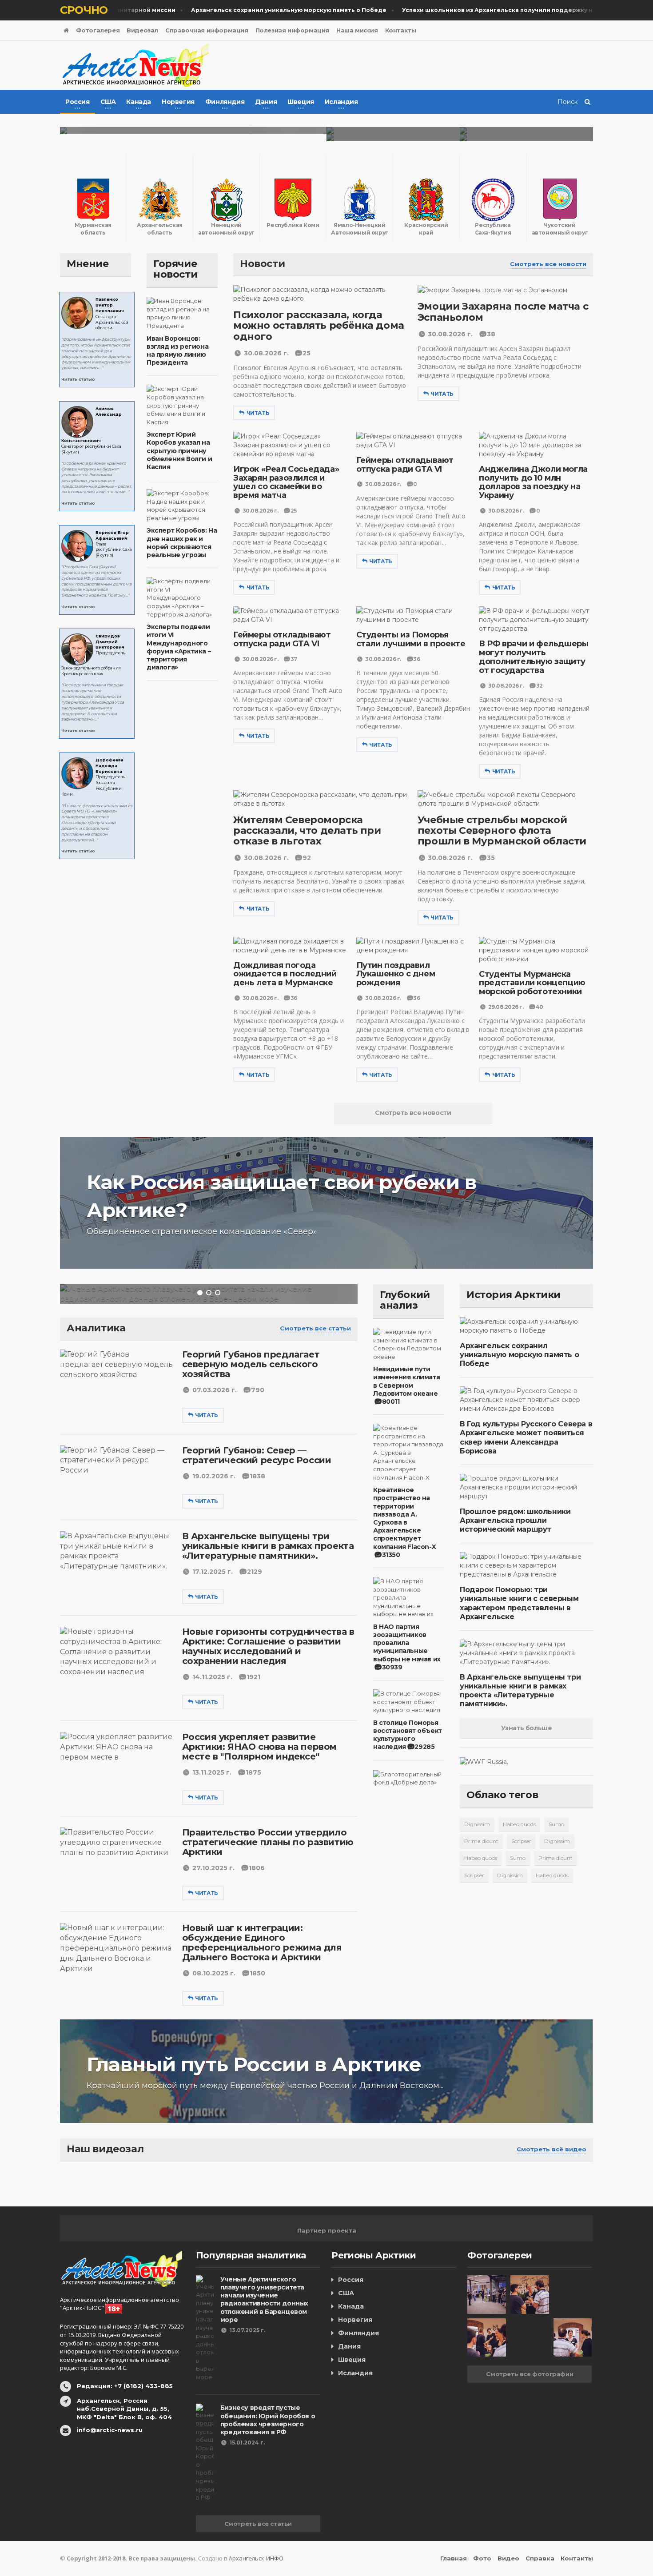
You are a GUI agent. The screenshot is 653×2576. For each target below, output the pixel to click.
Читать (258, 413)
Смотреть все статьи (315, 1328)
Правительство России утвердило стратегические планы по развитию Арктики (268, 1842)
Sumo (556, 1824)
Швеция (352, 2360)
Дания (349, 2346)
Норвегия (355, 2320)
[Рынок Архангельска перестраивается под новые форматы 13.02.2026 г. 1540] (393, 131)
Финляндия (358, 2333)
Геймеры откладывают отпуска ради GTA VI (405, 465)
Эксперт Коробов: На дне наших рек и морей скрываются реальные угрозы (182, 543)
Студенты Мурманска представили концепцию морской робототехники (532, 983)
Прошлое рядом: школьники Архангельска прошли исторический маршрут (515, 1520)
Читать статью (78, 379)
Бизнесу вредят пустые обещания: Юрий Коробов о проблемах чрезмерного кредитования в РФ (268, 2420)
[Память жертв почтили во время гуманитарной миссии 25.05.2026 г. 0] (193, 131)
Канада (351, 2306)
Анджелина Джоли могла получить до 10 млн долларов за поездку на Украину (533, 482)
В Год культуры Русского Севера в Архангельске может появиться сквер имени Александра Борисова (526, 1437)
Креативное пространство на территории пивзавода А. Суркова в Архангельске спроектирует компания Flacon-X (404, 1518)
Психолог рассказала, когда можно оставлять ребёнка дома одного (319, 325)
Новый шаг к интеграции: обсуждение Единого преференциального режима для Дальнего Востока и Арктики (262, 1943)
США (346, 2293)
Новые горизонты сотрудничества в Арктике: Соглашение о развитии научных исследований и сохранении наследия (268, 1646)
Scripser (521, 1841)
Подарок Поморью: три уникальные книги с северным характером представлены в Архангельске (519, 1603)
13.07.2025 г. (247, 2330)
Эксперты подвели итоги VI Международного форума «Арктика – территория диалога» (179, 647)
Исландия (355, 2373)
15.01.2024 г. (247, 2443)
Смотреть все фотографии (530, 2374)
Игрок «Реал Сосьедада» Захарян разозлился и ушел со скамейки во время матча (286, 482)
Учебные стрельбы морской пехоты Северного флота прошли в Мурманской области (502, 830)
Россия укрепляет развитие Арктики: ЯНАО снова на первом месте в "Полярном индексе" (259, 1747)
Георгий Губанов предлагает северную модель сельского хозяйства (251, 1364)
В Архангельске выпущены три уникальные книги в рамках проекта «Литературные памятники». (268, 1546)
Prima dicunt (481, 1841)
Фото (482, 2558)
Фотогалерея (98, 30)
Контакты (401, 30)
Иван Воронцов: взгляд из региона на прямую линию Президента (177, 351)
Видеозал (142, 30)
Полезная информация (292, 30)
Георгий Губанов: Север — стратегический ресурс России (257, 1455)
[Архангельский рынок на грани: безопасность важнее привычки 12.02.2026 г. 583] (393, 138)
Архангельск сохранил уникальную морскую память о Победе (519, 1355)
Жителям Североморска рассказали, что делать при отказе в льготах (307, 830)
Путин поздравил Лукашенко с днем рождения (396, 974)
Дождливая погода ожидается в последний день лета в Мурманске (285, 974)
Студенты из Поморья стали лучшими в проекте (411, 639)
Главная (454, 2558)
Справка (540, 2558)
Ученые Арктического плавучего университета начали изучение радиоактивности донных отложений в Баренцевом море (264, 2299)
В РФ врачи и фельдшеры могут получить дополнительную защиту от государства (534, 657)
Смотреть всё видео (551, 2149)
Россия (351, 2280)
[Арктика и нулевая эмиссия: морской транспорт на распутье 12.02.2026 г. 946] (526, 131)
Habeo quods (519, 1824)
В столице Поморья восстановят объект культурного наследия (408, 1735)
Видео (508, 2558)
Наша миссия (357, 30)
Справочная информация (207, 30)
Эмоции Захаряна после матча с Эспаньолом (503, 312)
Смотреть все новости (548, 264)
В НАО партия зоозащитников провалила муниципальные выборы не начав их (407, 1643)
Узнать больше (527, 1728)
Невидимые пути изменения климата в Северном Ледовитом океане (406, 1381)
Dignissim (477, 1824)
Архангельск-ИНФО (256, 2558)
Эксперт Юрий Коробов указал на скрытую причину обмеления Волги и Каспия (179, 451)
